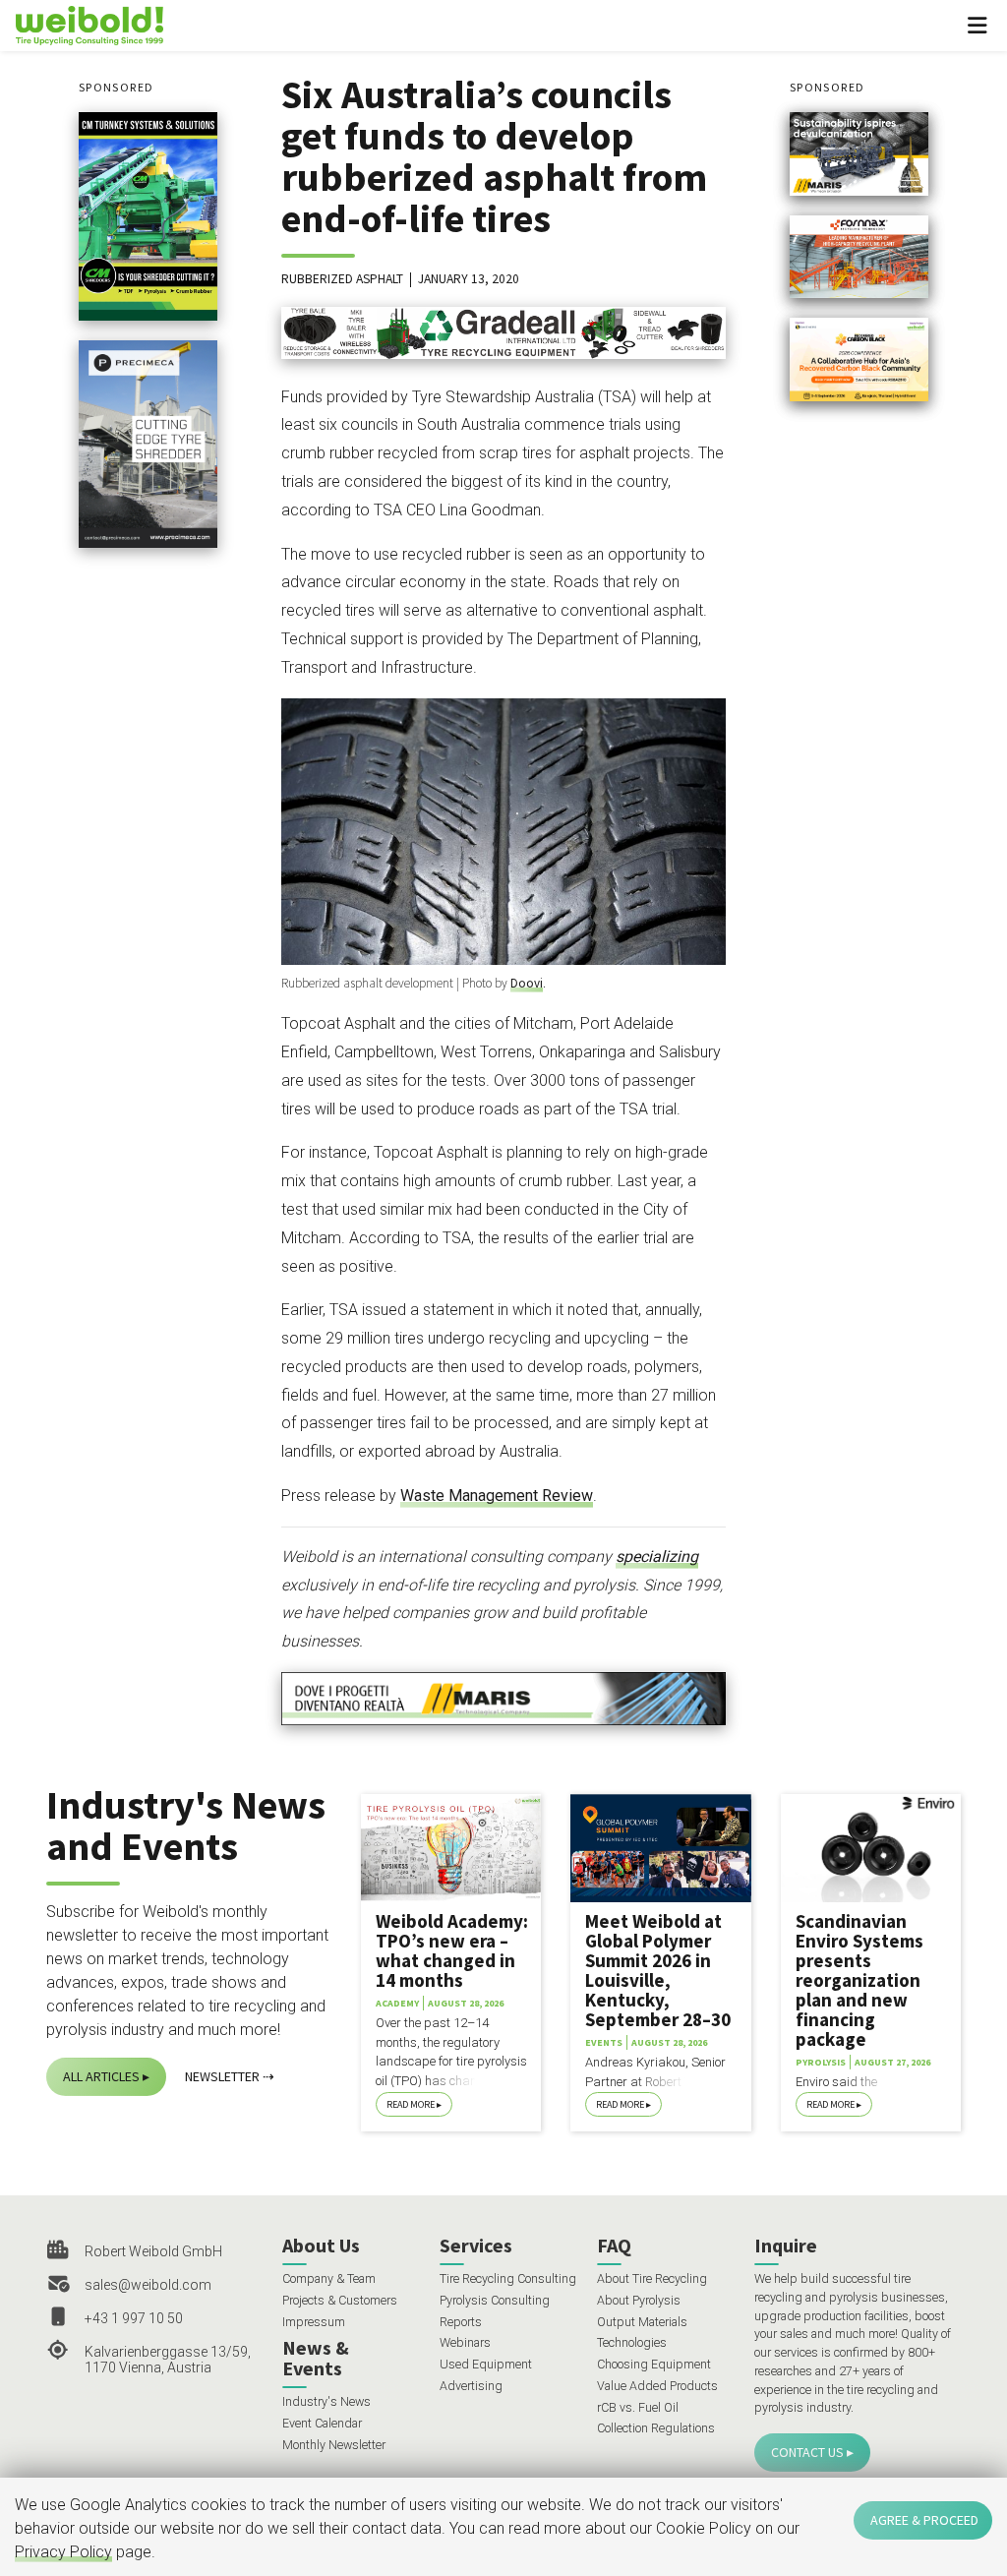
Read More (411, 2104)
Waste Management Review (497, 1496)
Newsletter (222, 2076)
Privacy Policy (63, 2552)
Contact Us (807, 2452)
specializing (657, 1557)
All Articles (101, 2076)
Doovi (527, 983)
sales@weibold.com (148, 2285)
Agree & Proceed (924, 2520)
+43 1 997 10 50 (134, 2318)
